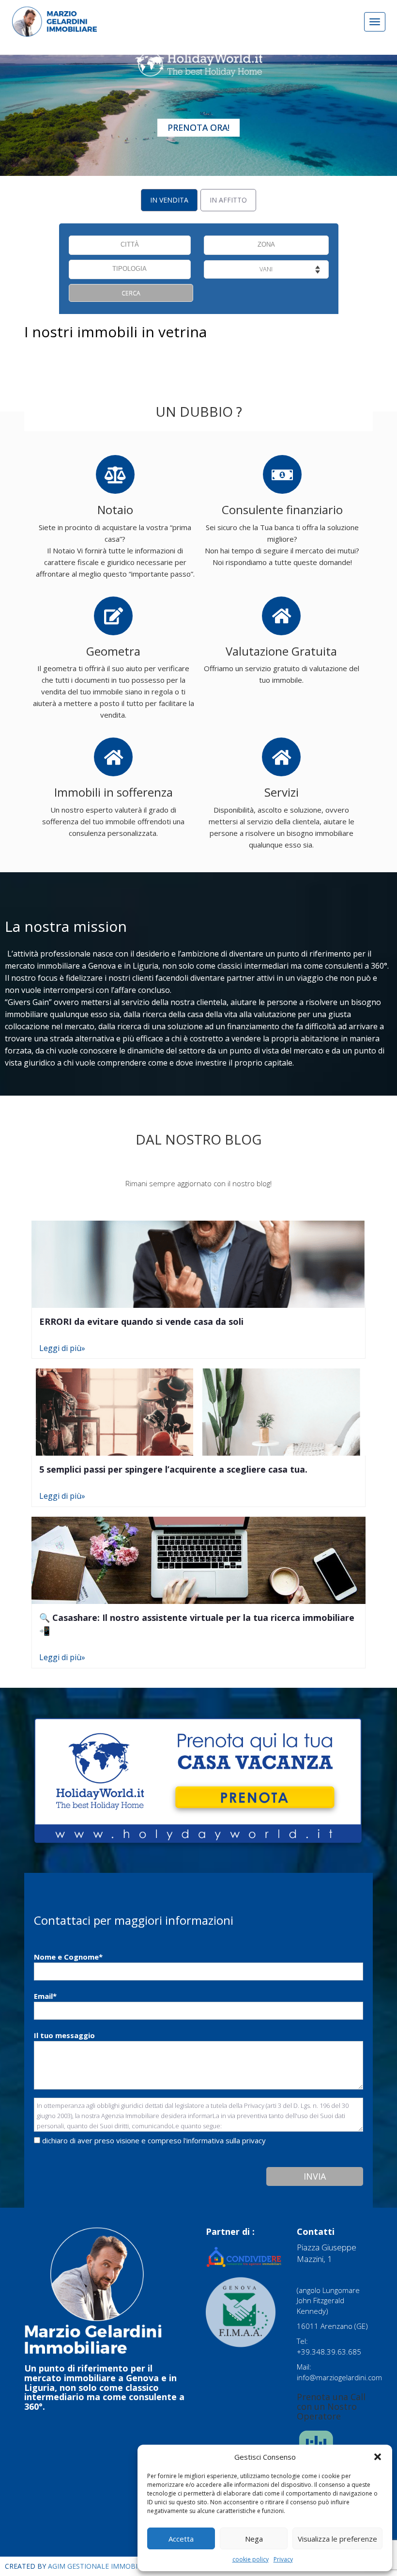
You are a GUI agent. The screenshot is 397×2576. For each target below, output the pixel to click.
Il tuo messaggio (64, 2035)
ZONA (266, 245)
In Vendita (169, 200)
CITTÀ (130, 245)
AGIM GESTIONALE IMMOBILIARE (102, 2566)
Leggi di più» (62, 1348)
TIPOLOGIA (130, 269)
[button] (378, 2457)
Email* (45, 1996)
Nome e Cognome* (68, 1957)
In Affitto (228, 200)
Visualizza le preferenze (337, 2539)
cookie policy (251, 2559)
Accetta (181, 2539)
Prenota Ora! (198, 127)
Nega (254, 2539)
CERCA (131, 293)
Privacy (283, 2559)
